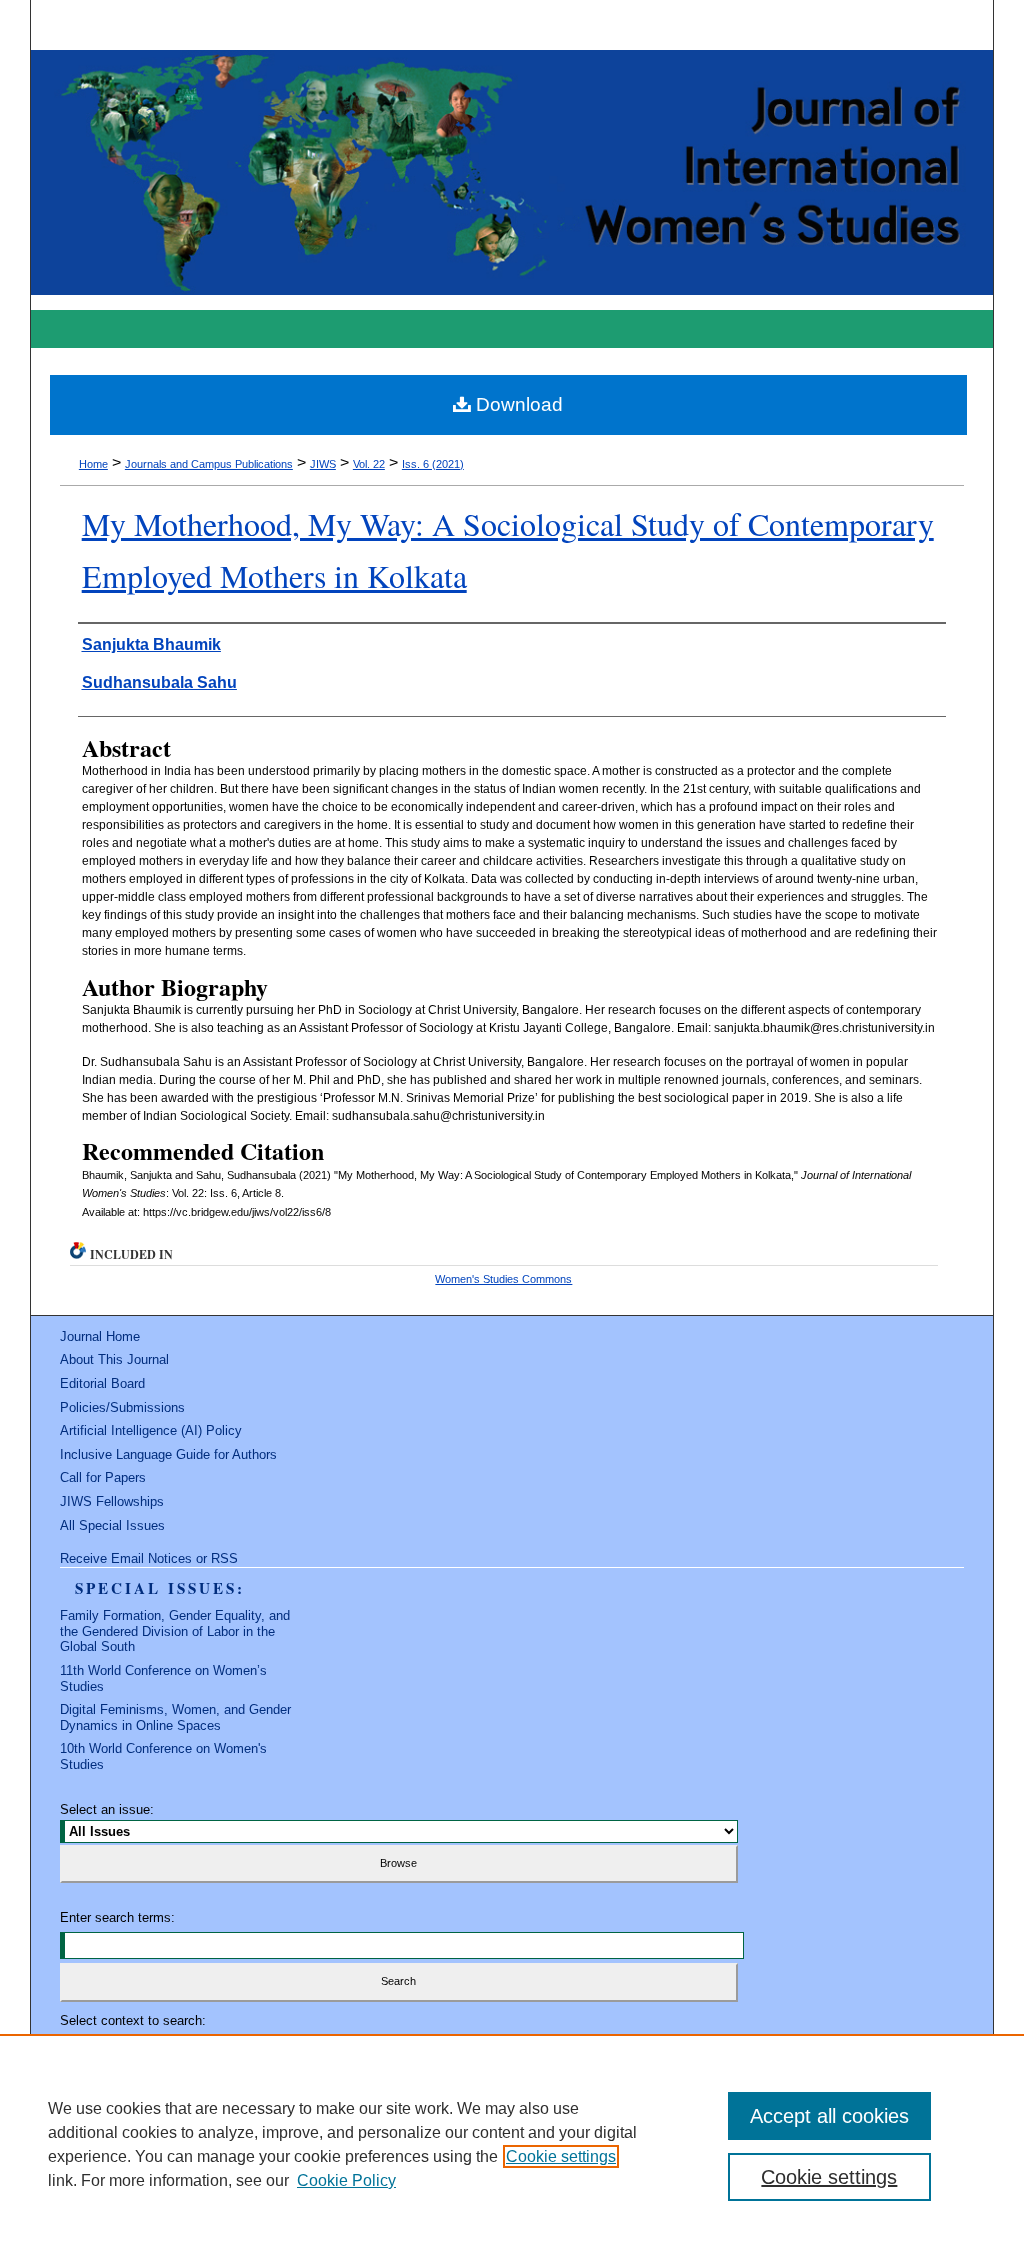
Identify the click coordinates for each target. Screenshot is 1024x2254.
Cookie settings (561, 2156)
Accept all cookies (829, 2116)
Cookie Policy (346, 2180)
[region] (512, 2144)
